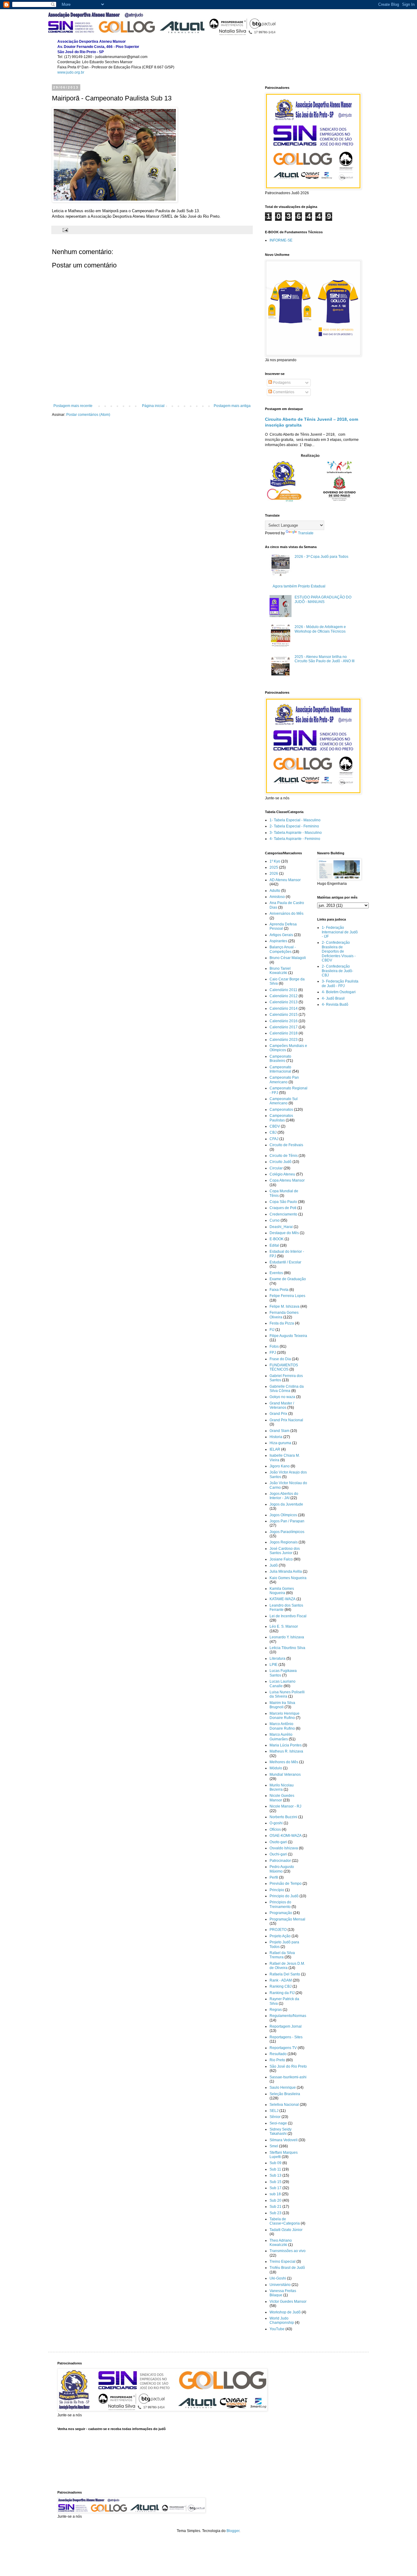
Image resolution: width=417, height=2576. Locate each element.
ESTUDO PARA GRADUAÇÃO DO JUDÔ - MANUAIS (323, 599)
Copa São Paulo (283, 1202)
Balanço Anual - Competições (283, 949)
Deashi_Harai (281, 1227)
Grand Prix (278, 1414)
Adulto (275, 891)
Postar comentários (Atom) (88, 415)
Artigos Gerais (281, 935)
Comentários (283, 392)
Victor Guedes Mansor (288, 2302)
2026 (274, 874)
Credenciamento (283, 1214)
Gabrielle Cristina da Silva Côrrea (287, 1389)
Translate (306, 533)
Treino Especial (283, 2262)
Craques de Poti (283, 1208)
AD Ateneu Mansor (285, 880)
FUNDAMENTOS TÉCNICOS (284, 1367)
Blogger (233, 2531)
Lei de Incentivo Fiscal (288, 1616)
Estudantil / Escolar (285, 1262)
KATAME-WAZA (283, 1599)
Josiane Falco (281, 1559)
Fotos (274, 1346)
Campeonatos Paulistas (281, 1118)
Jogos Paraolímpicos (287, 1532)
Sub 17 (276, 2188)
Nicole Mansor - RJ (285, 1806)
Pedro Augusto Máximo (282, 1869)
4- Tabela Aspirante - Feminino (295, 839)
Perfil (274, 1877)
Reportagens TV (283, 2048)
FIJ (272, 1330)
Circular (276, 1168)
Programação (281, 1913)
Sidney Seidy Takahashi (281, 2131)
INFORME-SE (281, 240)
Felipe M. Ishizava (285, 1306)
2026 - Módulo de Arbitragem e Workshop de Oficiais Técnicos (320, 629)
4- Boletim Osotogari (339, 992)
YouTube (277, 2329)
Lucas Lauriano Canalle (283, 1684)
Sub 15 (276, 2182)
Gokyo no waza (282, 1397)
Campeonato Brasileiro (280, 1059)
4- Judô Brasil (333, 998)
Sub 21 (276, 2207)
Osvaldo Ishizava (284, 1848)
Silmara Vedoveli (284, 2140)
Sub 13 (276, 2175)
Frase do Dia (280, 1359)
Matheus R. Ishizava (286, 1751)
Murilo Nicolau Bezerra (282, 1787)
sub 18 (275, 2194)
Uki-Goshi (278, 2278)
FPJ (273, 1353)
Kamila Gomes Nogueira (282, 1591)
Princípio (277, 1890)
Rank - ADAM (281, 1980)
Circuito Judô (281, 1162)
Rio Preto (277, 2060)
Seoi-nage (278, 2123)
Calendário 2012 (284, 996)
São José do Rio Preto (288, 2066)
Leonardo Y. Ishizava (287, 1637)
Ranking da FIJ (282, 1993)
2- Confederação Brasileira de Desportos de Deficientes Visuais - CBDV (339, 951)
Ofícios (275, 1829)
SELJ (274, 2111)
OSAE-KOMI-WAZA (286, 1836)
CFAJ (274, 1139)
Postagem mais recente (73, 406)
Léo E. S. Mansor (284, 1626)
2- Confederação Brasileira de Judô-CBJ (337, 971)
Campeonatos (281, 1110)
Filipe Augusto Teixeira (288, 1336)
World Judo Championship (282, 2320)
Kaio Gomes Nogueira (288, 1578)
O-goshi (276, 1823)
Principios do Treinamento (280, 1904)
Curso (275, 1220)
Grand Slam (279, 1431)
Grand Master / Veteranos (282, 1405)
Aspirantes (278, 941)
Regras (276, 2010)
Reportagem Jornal (286, 2026)
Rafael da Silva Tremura (282, 1955)
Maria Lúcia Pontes (286, 1745)
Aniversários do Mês (286, 914)
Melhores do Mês (284, 1762)
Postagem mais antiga (232, 406)
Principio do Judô (284, 1896)
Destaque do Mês (284, 1233)
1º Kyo (275, 861)
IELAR (275, 1449)
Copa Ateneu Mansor (287, 1180)
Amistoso (277, 897)
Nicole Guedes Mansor (282, 1798)
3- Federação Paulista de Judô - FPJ (340, 983)
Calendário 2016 (284, 1021)
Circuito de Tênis (284, 1156)
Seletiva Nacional (284, 2105)
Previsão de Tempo (286, 1884)
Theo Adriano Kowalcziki (281, 2243)
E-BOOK (277, 1239)
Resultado (278, 2054)
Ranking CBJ (281, 1986)
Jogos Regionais (284, 1542)
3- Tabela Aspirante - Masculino (296, 833)
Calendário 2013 (284, 1002)
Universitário (280, 2285)
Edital (274, 1245)
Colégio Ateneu (282, 1174)
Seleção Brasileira (285, 2094)
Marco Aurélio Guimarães (281, 1737)
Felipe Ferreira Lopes (287, 1296)
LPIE (274, 1665)
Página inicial (153, 406)
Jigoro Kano (280, 1466)
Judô (274, 1565)
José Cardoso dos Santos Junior (285, 1551)
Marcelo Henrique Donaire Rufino (285, 1716)
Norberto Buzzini (283, 1817)
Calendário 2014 (284, 1008)
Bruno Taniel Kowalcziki (280, 971)
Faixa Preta (279, 1290)
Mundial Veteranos (285, 1775)
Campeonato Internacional (280, 1069)
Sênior (275, 2117)
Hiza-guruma (280, 1443)
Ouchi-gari (278, 1854)
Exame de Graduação (288, 1279)
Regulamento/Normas (288, 2016)
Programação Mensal (287, 1919)
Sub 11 (275, 2169)
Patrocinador (280, 1861)
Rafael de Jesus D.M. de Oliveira (287, 1966)
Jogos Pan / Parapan (287, 1521)
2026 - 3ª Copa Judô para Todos (321, 557)
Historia (276, 1437)
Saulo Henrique (283, 2087)
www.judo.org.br (71, 72)
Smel (274, 2146)
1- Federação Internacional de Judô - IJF (340, 932)
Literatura (277, 1659)
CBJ (273, 1132)
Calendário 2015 (284, 1015)
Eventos (276, 1273)
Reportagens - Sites (286, 2037)
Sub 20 (276, 2200)
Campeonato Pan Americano (284, 1080)
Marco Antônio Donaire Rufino (282, 1726)
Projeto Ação (280, 1936)
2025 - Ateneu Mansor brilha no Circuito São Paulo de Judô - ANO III (325, 659)
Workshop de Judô (285, 2312)
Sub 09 (276, 2163)
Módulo (276, 1768)
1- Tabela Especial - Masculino (295, 820)
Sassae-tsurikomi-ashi (288, 2077)
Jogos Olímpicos (283, 1515)
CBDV (275, 1126)
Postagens (281, 383)
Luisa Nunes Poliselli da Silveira (287, 1694)
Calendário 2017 (284, 1027)
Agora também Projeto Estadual (299, 586)
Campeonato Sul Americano (284, 1101)
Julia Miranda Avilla (286, 1571)
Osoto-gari (278, 1842)
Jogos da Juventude (286, 1504)
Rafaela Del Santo (285, 1974)
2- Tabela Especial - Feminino (294, 826)
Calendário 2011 (283, 990)
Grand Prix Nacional (286, 1420)
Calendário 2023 (284, 1040)
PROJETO (278, 1930)
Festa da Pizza (282, 1323)
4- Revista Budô (335, 1005)
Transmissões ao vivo (288, 2251)
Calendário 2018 (284, 1033)
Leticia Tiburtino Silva (287, 1648)
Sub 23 (276, 2213)
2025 (274, 867)
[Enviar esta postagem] (65, 230)
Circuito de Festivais (286, 1145)
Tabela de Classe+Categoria (285, 2221)
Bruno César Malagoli (288, 958)
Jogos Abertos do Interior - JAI (284, 1496)
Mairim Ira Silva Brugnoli (282, 1705)
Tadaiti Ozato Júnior (286, 2230)
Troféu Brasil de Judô (287, 2268)
